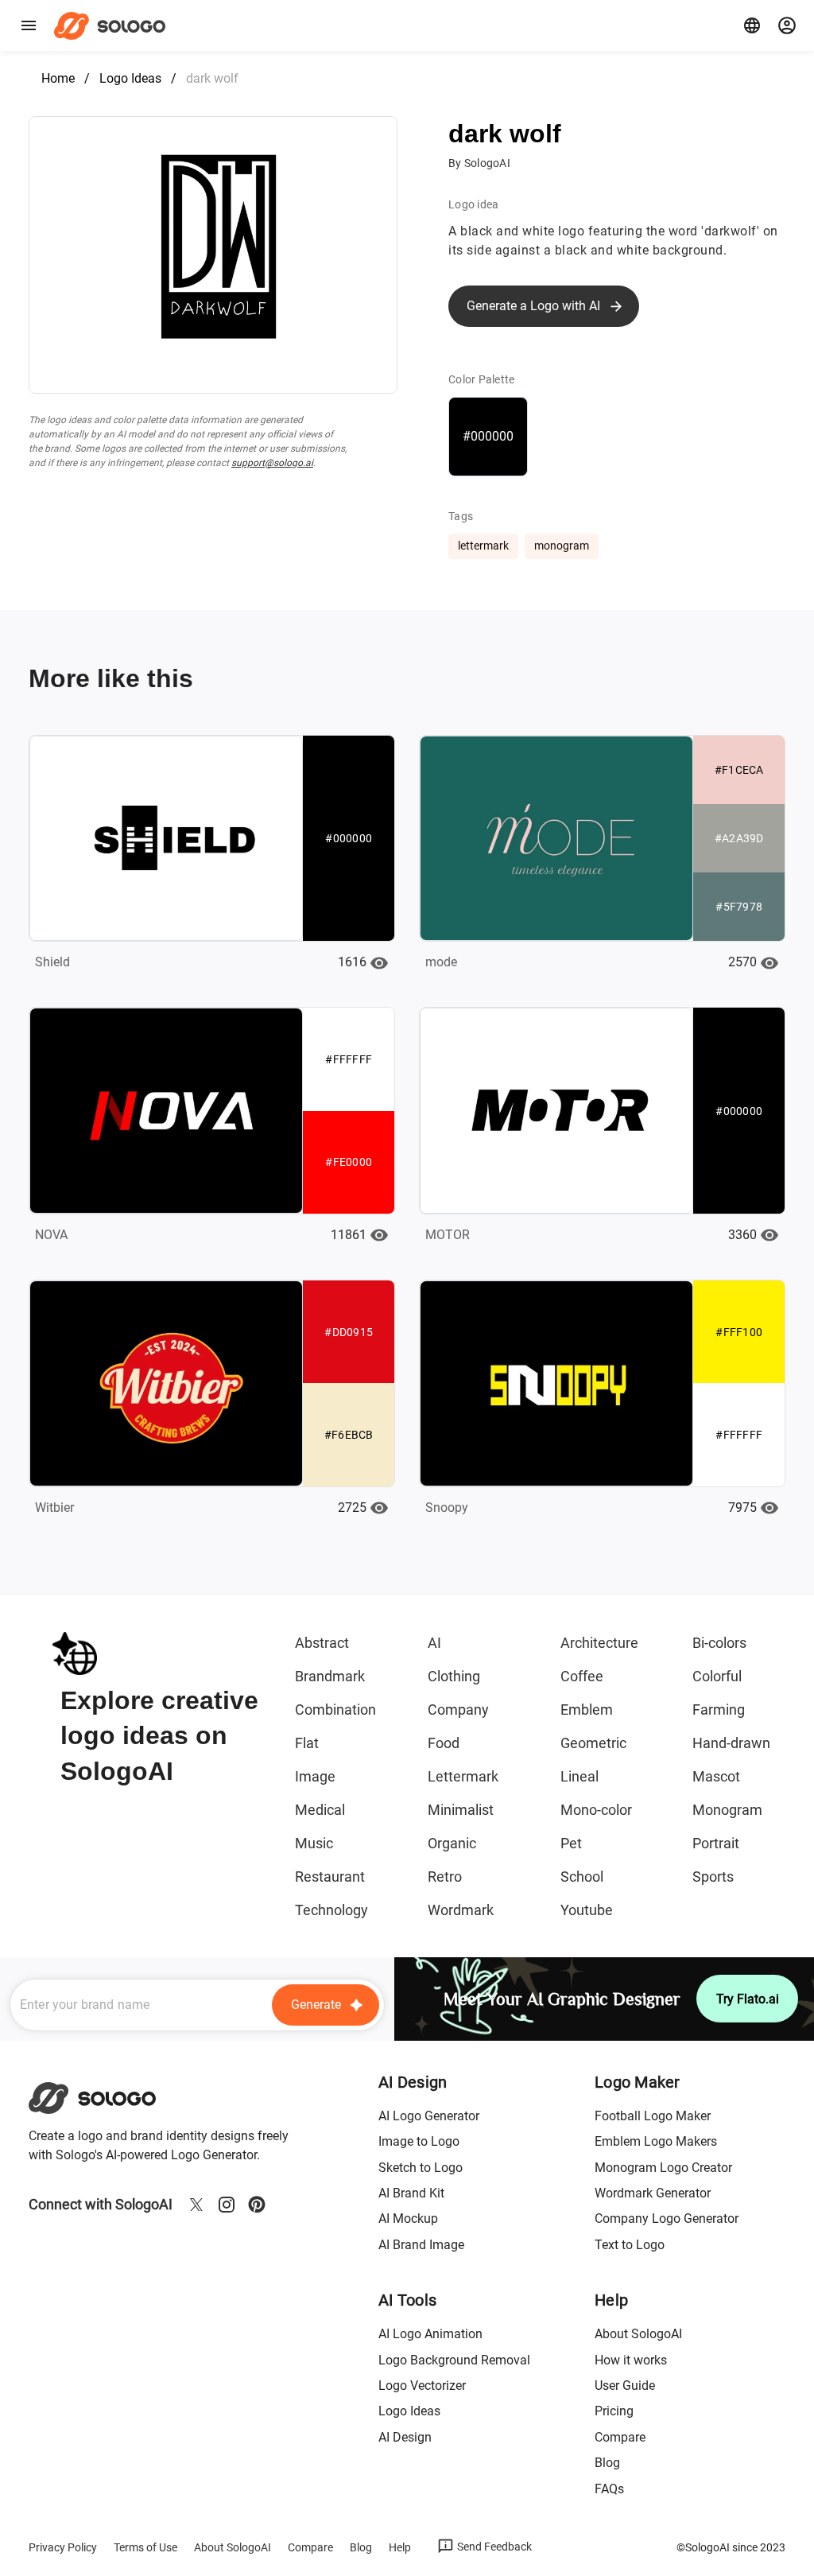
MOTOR (448, 1235)
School (582, 1877)
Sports (713, 1877)
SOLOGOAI (106, 2098)
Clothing (454, 1676)
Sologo (114, 25)
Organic (452, 1843)
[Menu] (29, 25)
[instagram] (227, 2205)
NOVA (51, 1235)
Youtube (587, 1910)
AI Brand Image (421, 2245)
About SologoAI (638, 2334)
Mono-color (596, 1810)
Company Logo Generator (667, 2219)
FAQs (609, 2489)
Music (314, 1843)
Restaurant (330, 1877)
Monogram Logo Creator (663, 2168)
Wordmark (461, 1910)
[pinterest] (257, 2205)
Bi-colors (719, 1643)
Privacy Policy (63, 2547)
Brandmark (330, 1676)
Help (400, 2547)
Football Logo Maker (653, 2116)
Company (458, 1710)
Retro (445, 1877)
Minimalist (461, 1810)
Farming (719, 1710)
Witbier (54, 1508)
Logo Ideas (130, 78)
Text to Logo (630, 2245)
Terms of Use (145, 2547)
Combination (335, 1710)
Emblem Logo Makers (656, 2141)
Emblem (587, 1710)
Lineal (579, 1776)
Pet (571, 1843)
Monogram (727, 1810)
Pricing (614, 2411)
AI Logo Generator (429, 2116)
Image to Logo (419, 2141)
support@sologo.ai (272, 463)
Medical (320, 1810)
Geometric (593, 1743)
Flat (307, 1743)
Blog (607, 2463)
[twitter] (196, 2205)
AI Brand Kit (411, 2193)
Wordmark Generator (653, 2193)
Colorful (717, 1676)
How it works (631, 2360)
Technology (331, 1910)
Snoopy (447, 1508)
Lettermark (463, 1776)
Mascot (716, 1776)
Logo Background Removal (454, 2360)
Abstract (322, 1643)
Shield (52, 962)
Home (58, 78)
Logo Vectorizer (422, 2386)
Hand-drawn (731, 1743)
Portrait (716, 1843)
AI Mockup (408, 2219)
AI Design (405, 2437)
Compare (620, 2437)
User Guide (625, 2386)
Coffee (582, 1676)
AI (434, 1643)
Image (315, 1776)
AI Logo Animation (430, 2334)
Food (444, 1743)
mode (441, 962)
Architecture (599, 1643)
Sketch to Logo (421, 2168)
